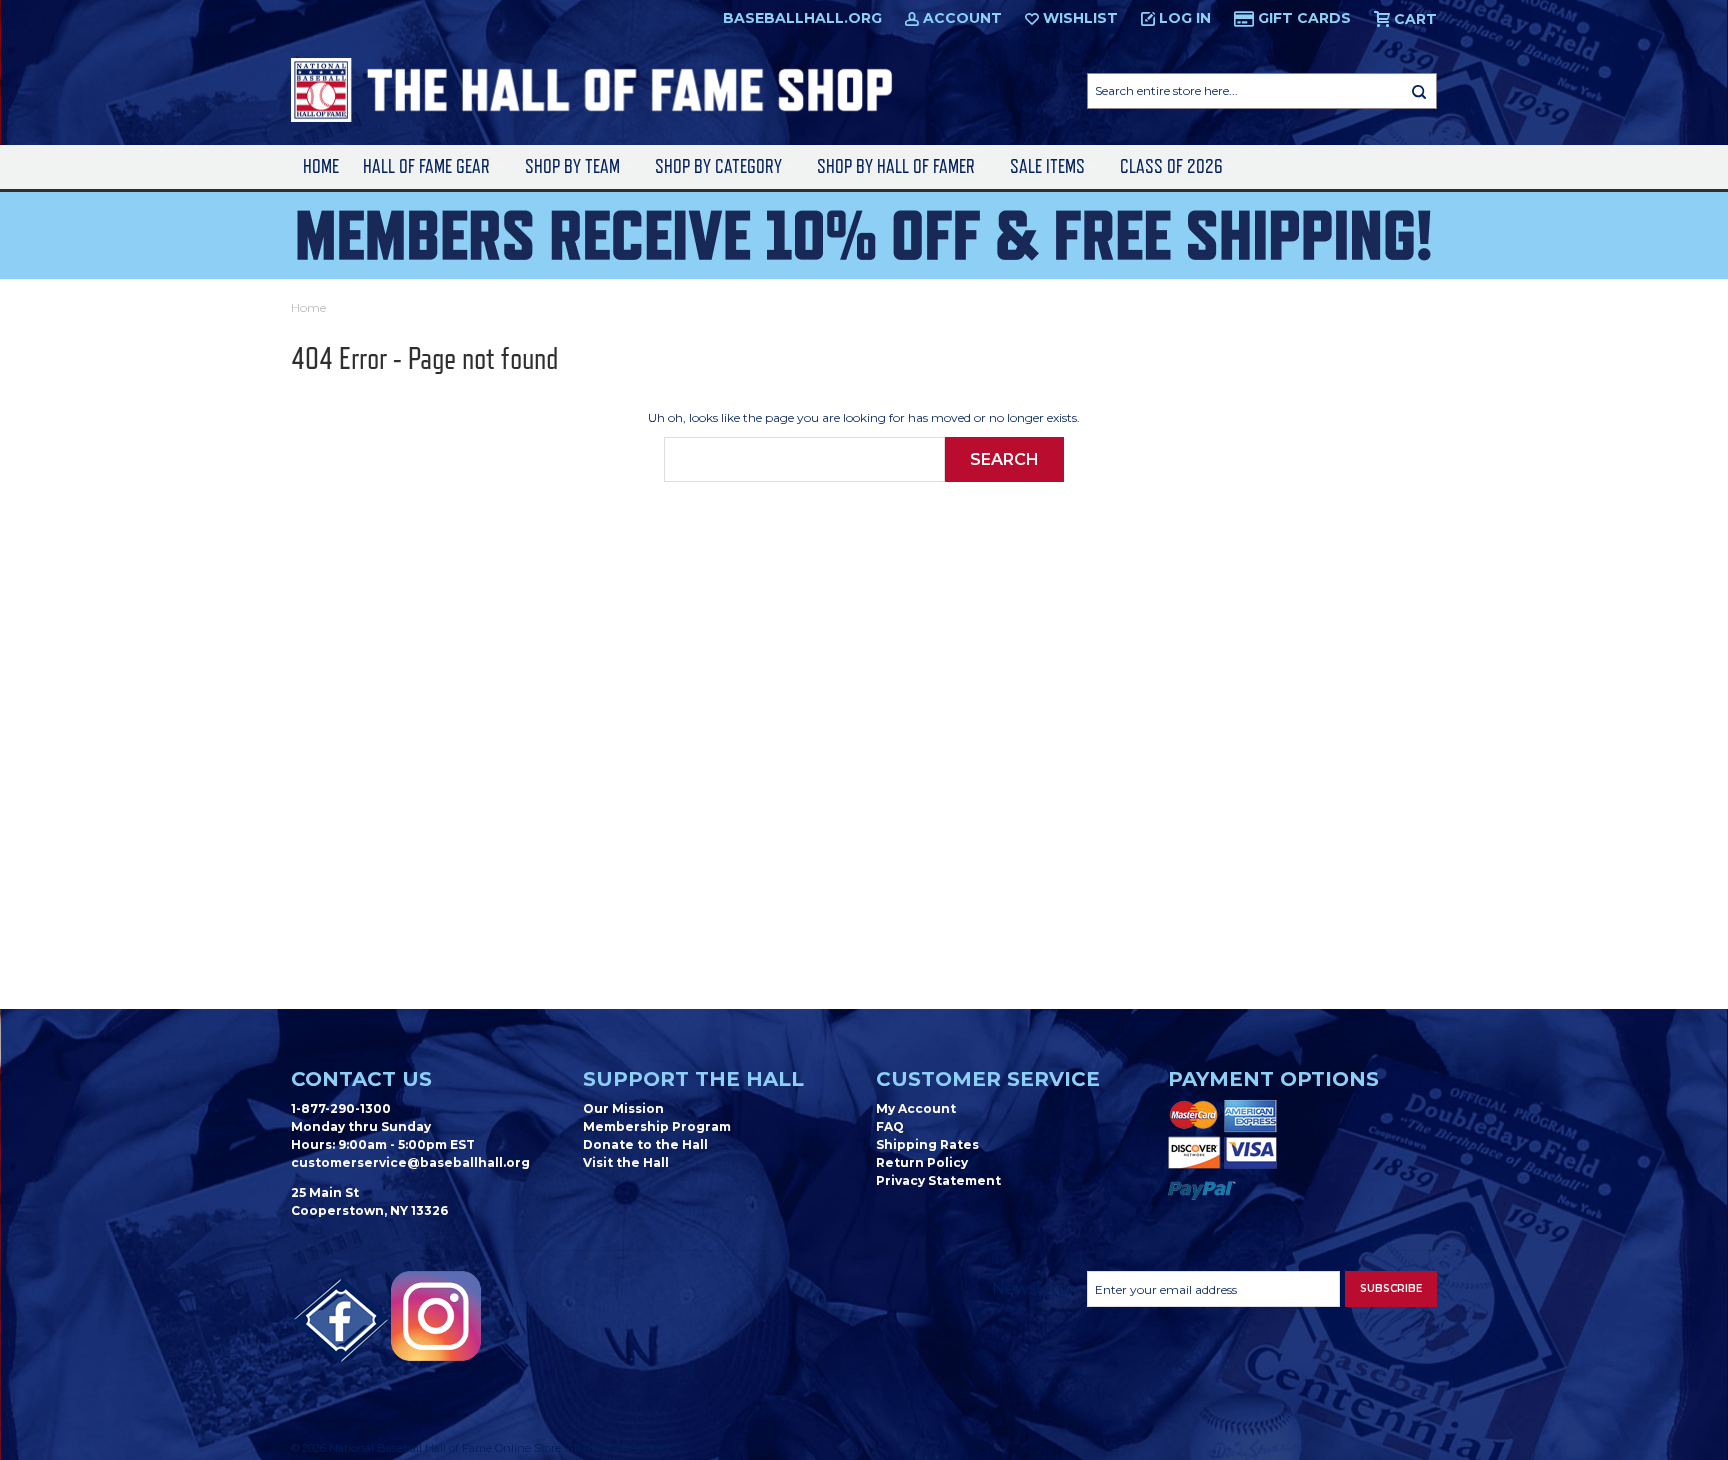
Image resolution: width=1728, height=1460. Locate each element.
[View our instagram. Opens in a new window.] (436, 1316)
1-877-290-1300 (341, 1108)
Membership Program (657, 1126)
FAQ (890, 1126)
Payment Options (1273, 1079)
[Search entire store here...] (1419, 91)
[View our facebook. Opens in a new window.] (341, 1321)
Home (321, 166)
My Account (916, 1108)
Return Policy (922, 1162)
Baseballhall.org (802, 18)
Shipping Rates (927, 1144)
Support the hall (693, 1079)
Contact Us (361, 1079)
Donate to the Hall (645, 1144)
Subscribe (1391, 1288)
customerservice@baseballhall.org (410, 1162)
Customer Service (988, 1079)
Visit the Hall (626, 1162)
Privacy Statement (938, 1180)
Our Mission (623, 1108)
